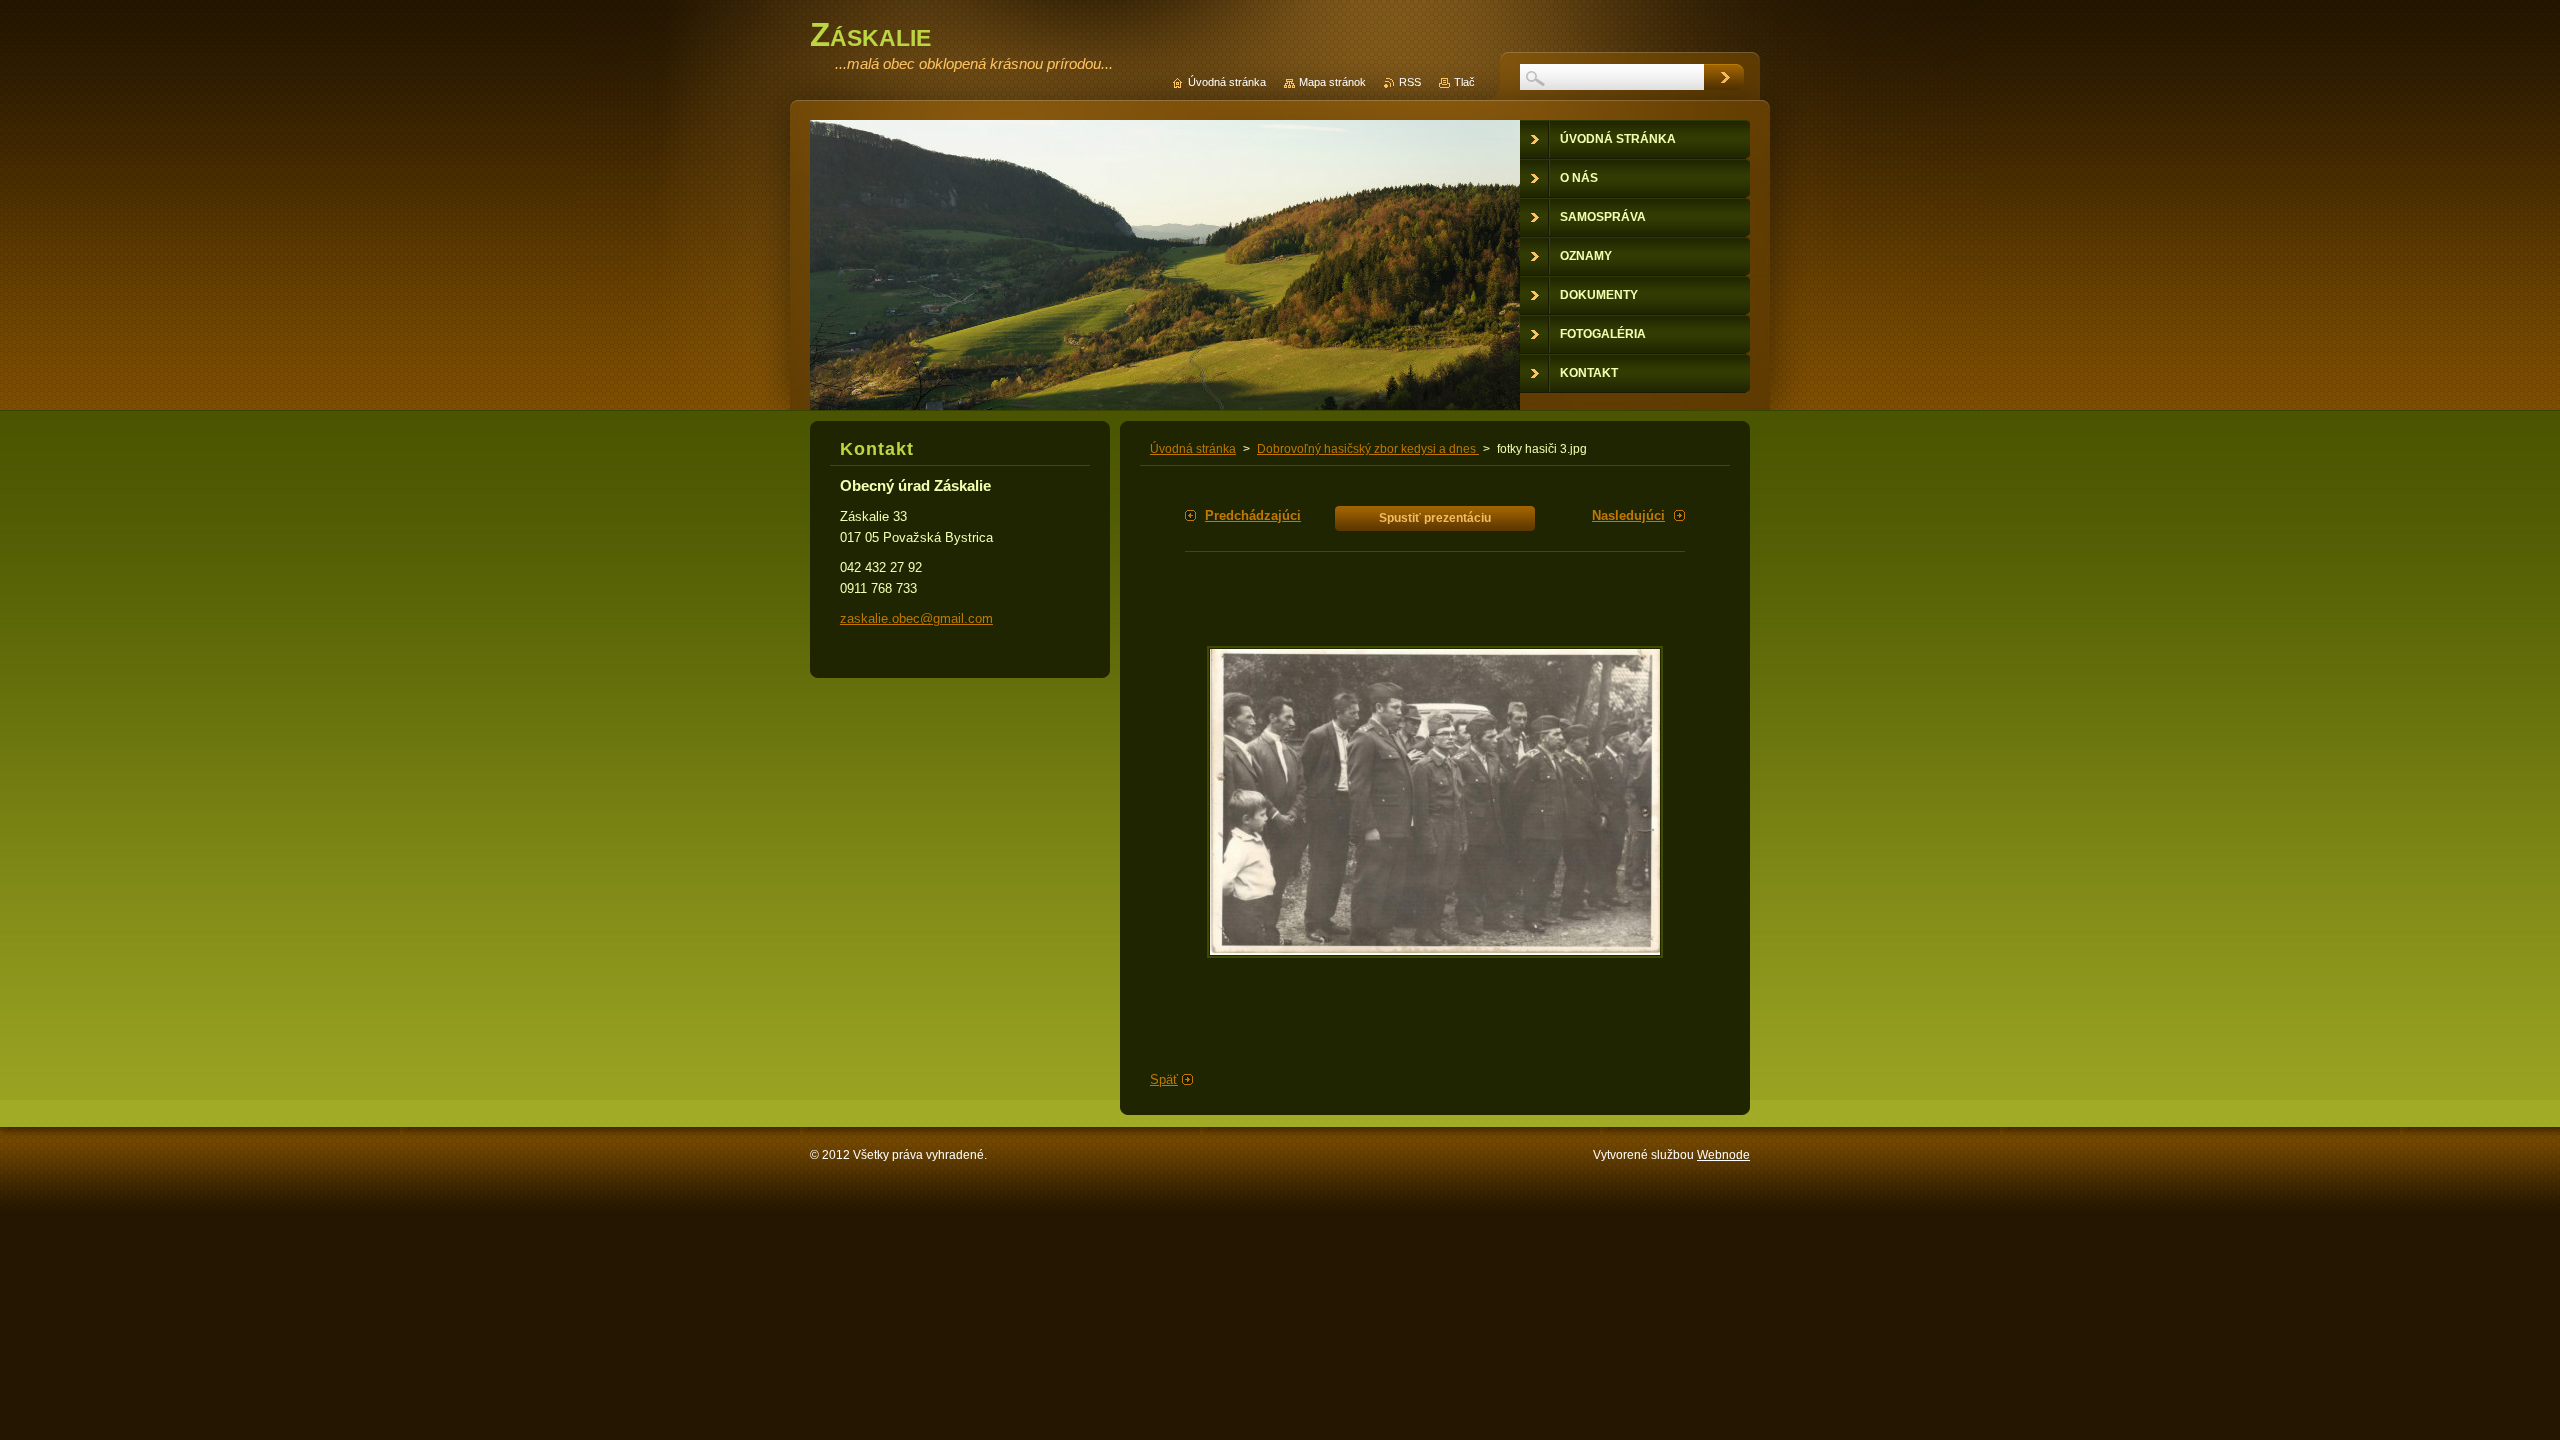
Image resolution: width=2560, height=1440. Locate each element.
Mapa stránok (1332, 82)
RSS (1410, 82)
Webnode (1723, 1155)
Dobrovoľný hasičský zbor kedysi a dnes (1368, 449)
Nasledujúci (1628, 515)
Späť (1164, 1079)
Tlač (1464, 82)
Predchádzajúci (1253, 515)
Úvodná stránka (1193, 449)
